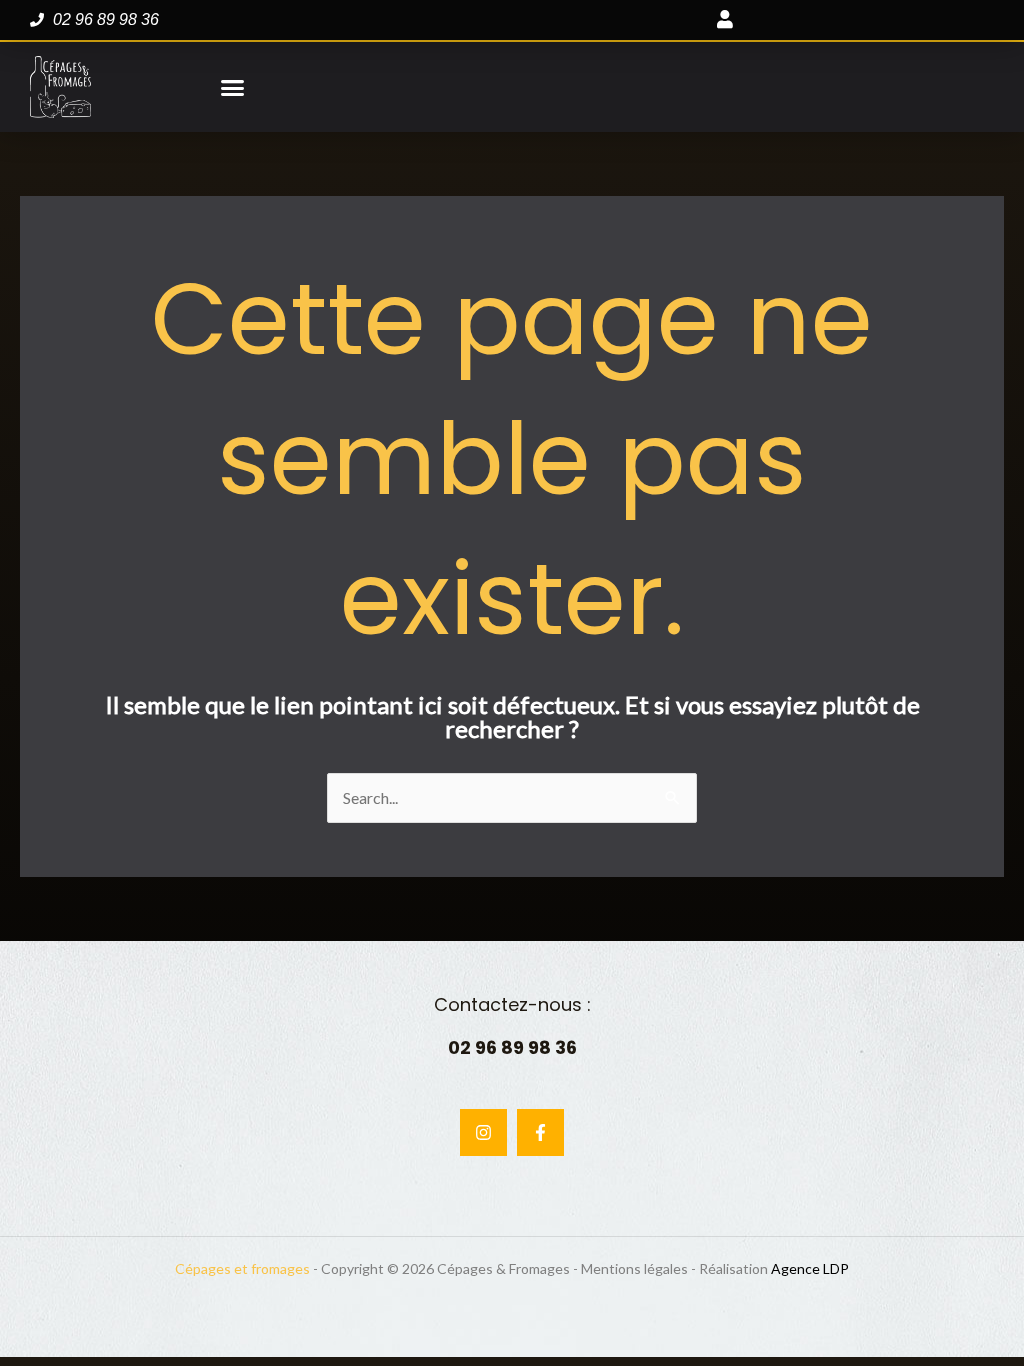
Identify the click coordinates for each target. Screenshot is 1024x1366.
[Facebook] (540, 1132)
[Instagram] (483, 1132)
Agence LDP (810, 1268)
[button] (233, 87)
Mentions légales (634, 1268)
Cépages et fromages (242, 1268)
